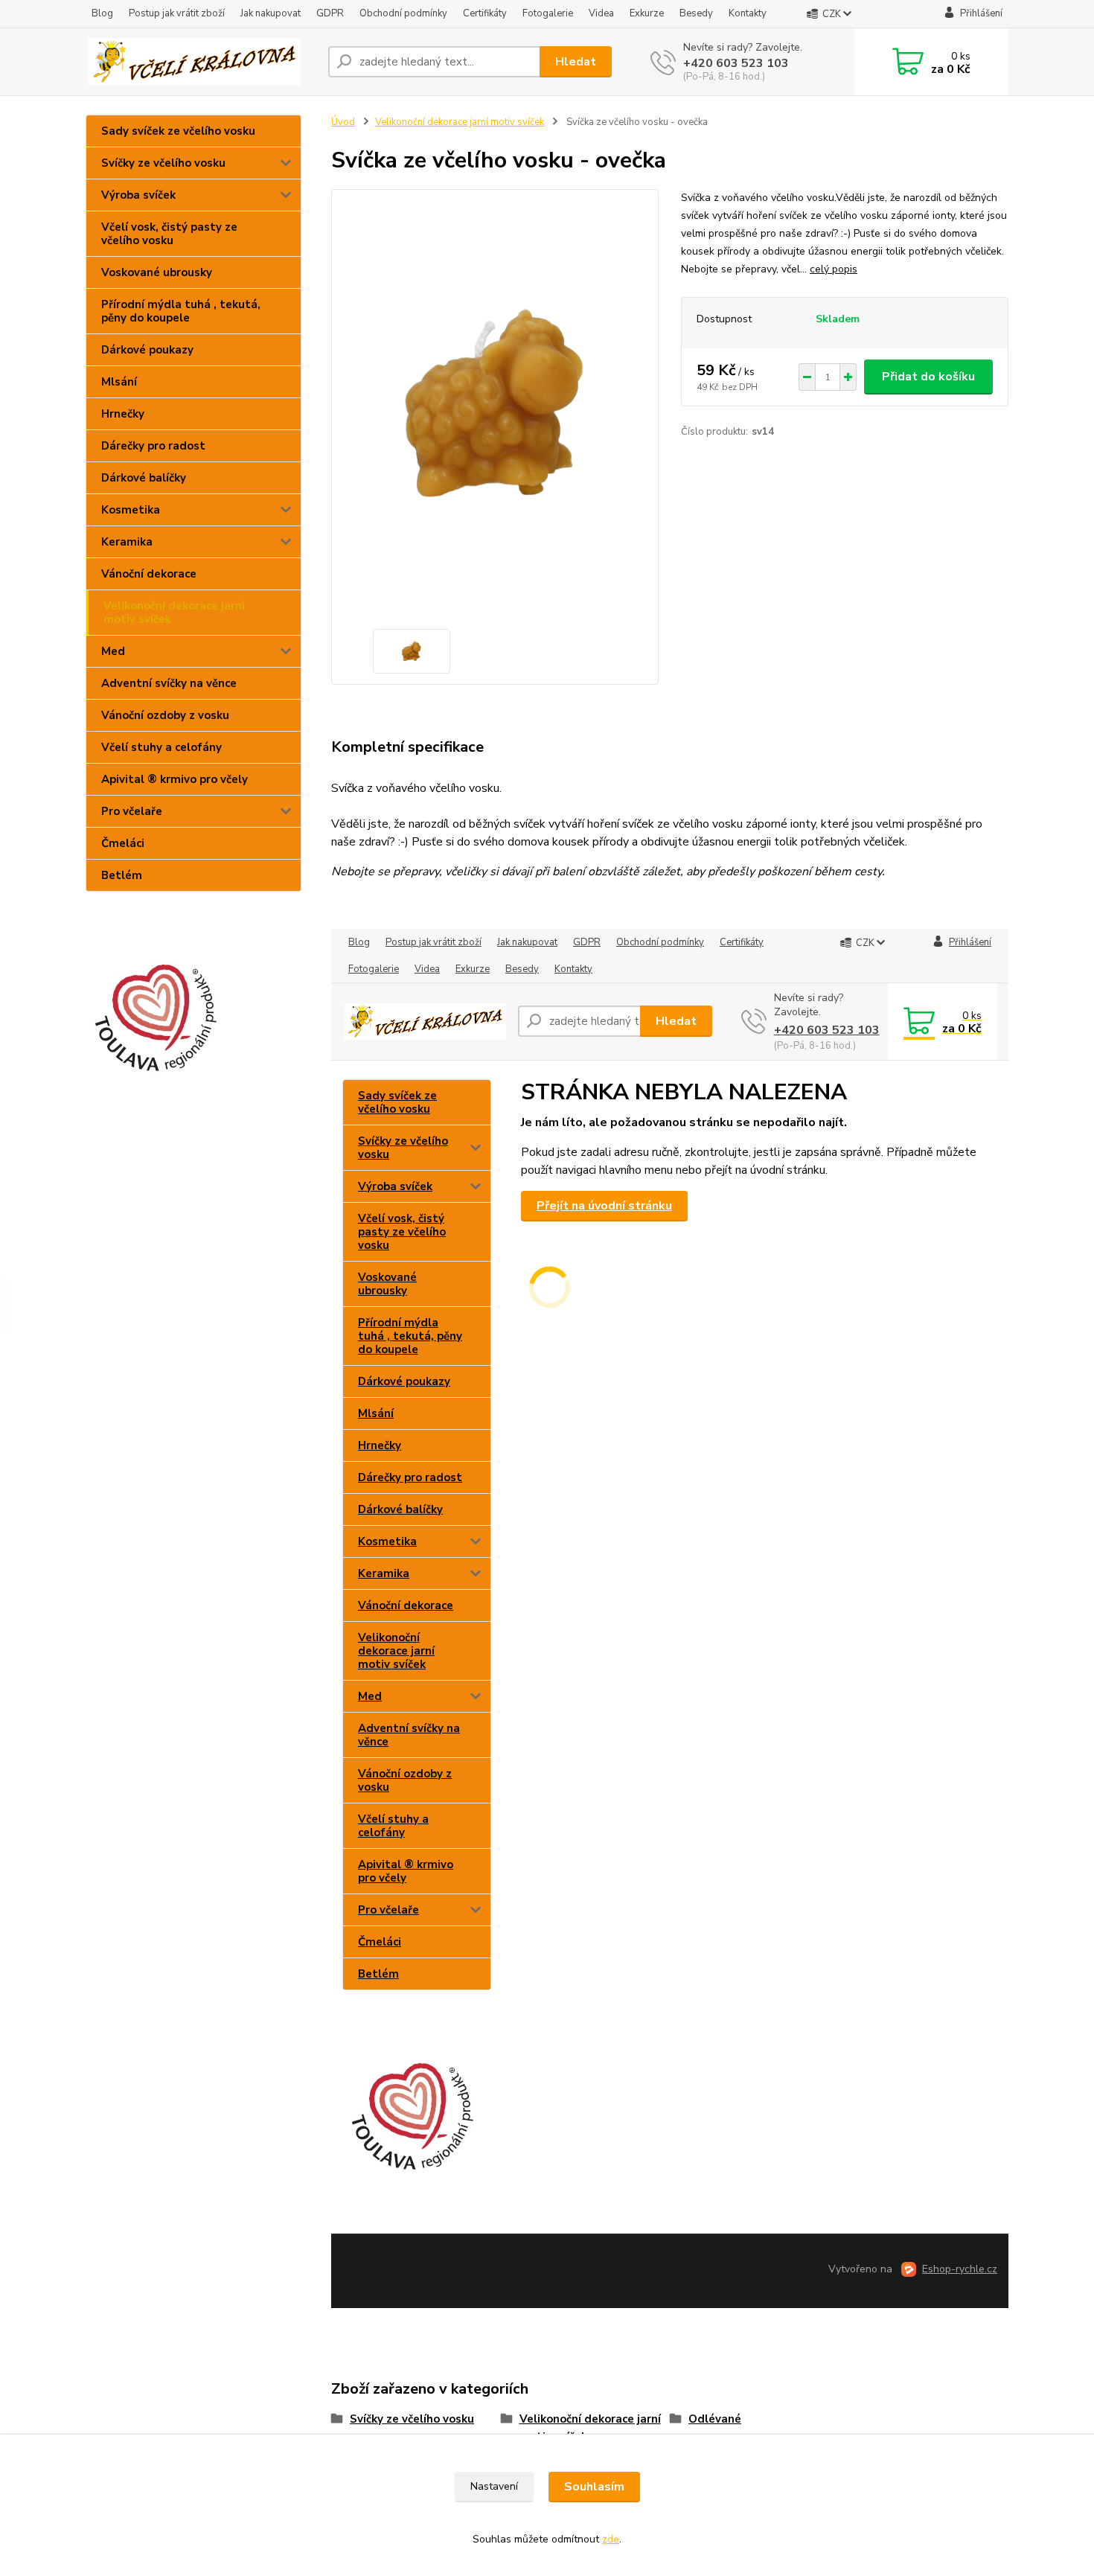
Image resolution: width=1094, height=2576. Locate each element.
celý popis (834, 269)
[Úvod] (201, 62)
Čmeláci (123, 843)
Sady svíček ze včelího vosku (178, 131)
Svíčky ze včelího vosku (163, 163)
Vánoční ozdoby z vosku (165, 715)
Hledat (576, 62)
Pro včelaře (132, 811)
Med (113, 651)
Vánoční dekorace (149, 574)
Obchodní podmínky (403, 13)
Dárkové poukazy (147, 350)
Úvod (343, 122)
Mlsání (119, 382)
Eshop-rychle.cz (960, 2269)
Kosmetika (131, 510)
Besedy (696, 13)
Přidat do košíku (928, 377)
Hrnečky (123, 414)
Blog (102, 13)
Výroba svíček (138, 195)
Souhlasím (594, 2487)
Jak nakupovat (271, 13)
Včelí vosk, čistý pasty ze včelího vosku (169, 234)
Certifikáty (485, 13)
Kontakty (748, 13)
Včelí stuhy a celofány (161, 747)
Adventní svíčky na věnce (169, 683)
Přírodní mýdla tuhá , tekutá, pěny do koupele (181, 311)
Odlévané (715, 2419)
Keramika (127, 542)
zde (611, 2539)
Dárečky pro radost (153, 446)
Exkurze (647, 13)
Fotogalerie (548, 13)
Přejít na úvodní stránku (604, 1206)
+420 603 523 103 (736, 63)
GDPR (330, 13)
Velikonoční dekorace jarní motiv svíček (174, 613)
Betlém (122, 875)
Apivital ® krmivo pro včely (175, 779)
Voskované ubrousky (157, 272)
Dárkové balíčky (144, 478)
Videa (601, 13)
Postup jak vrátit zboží (177, 13)
